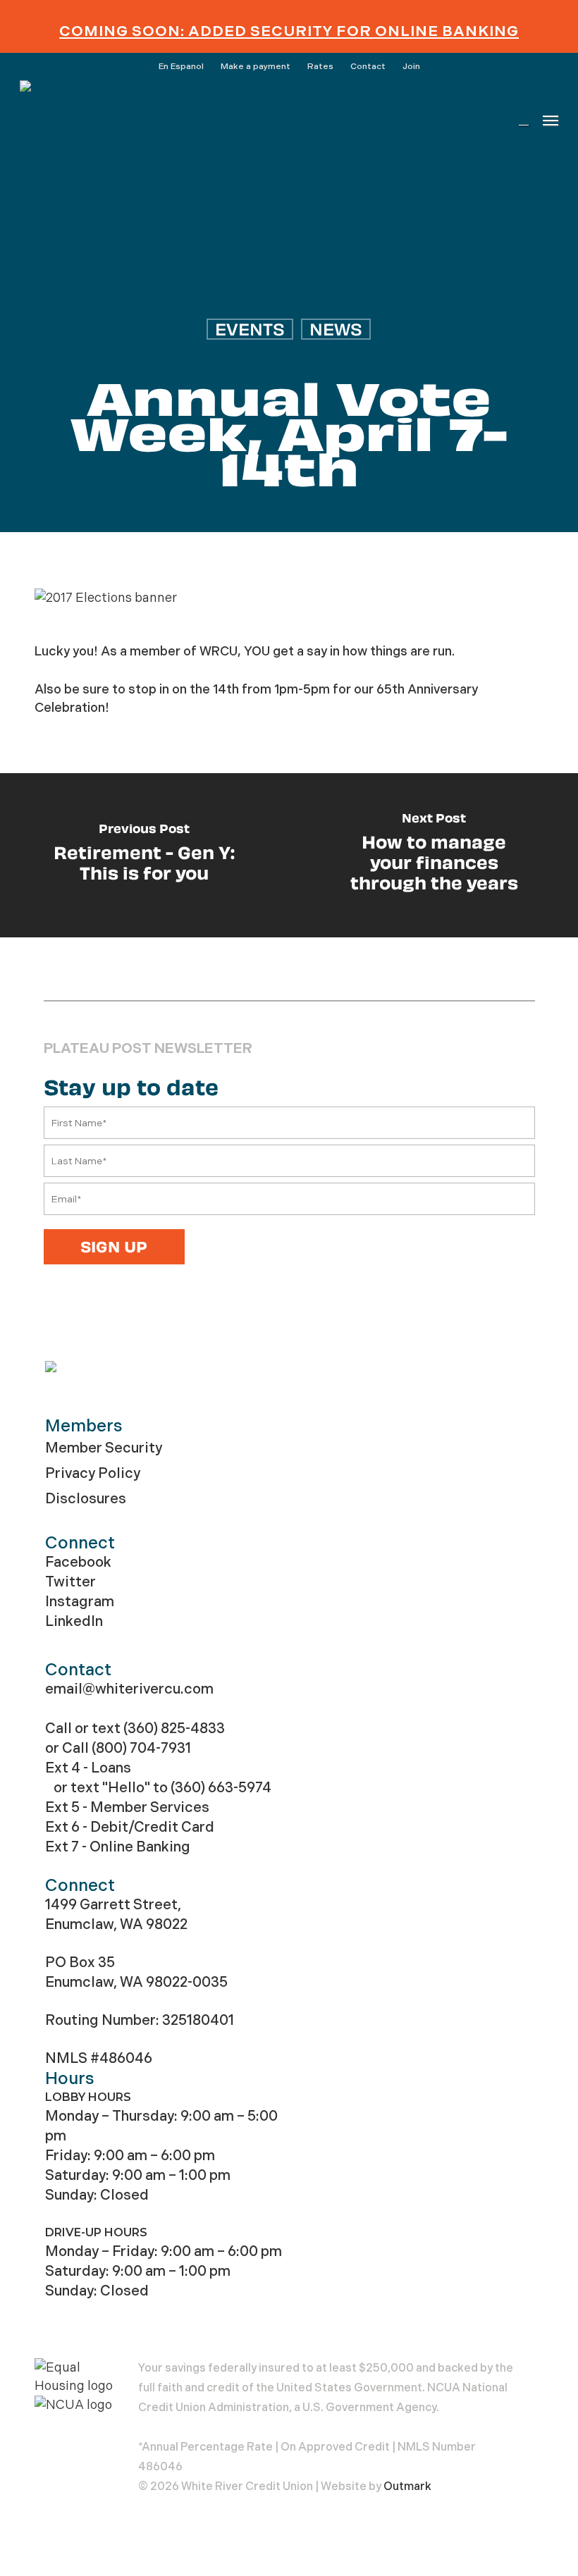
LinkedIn (74, 1621)
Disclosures (86, 1499)
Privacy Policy (93, 1473)
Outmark (407, 2486)
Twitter (70, 1582)
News (336, 329)
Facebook (78, 1562)
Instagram (80, 1602)
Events (250, 329)
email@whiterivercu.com (129, 1689)
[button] (551, 120)
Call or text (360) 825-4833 (135, 1728)
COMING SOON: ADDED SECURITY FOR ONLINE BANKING (289, 31)
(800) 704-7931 (141, 1748)
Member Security (104, 1448)
